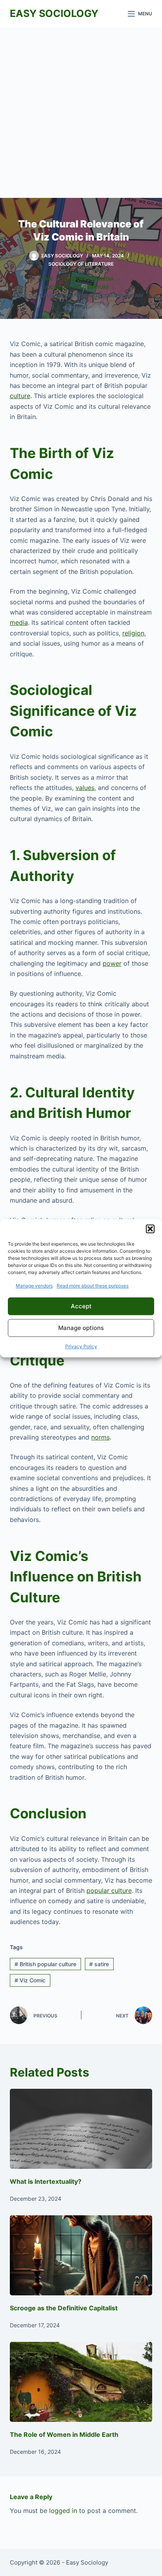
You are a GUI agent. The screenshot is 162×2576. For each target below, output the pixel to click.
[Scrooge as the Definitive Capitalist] (81, 2256)
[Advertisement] (81, 113)
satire (99, 1964)
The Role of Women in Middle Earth (64, 2434)
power (112, 963)
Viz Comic (30, 1980)
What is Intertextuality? (46, 2181)
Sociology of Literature (81, 264)
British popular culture (45, 1964)
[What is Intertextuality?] (81, 2129)
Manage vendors (34, 1286)
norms (100, 1437)
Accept (81, 1306)
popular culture (109, 1891)
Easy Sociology (54, 13)
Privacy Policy (81, 1347)
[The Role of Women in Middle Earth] (81, 2382)
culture (20, 396)
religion (133, 633)
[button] (150, 1229)
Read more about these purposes (93, 1286)
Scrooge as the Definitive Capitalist (64, 2308)
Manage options (81, 1328)
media (19, 622)
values (85, 788)
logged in (63, 2511)
